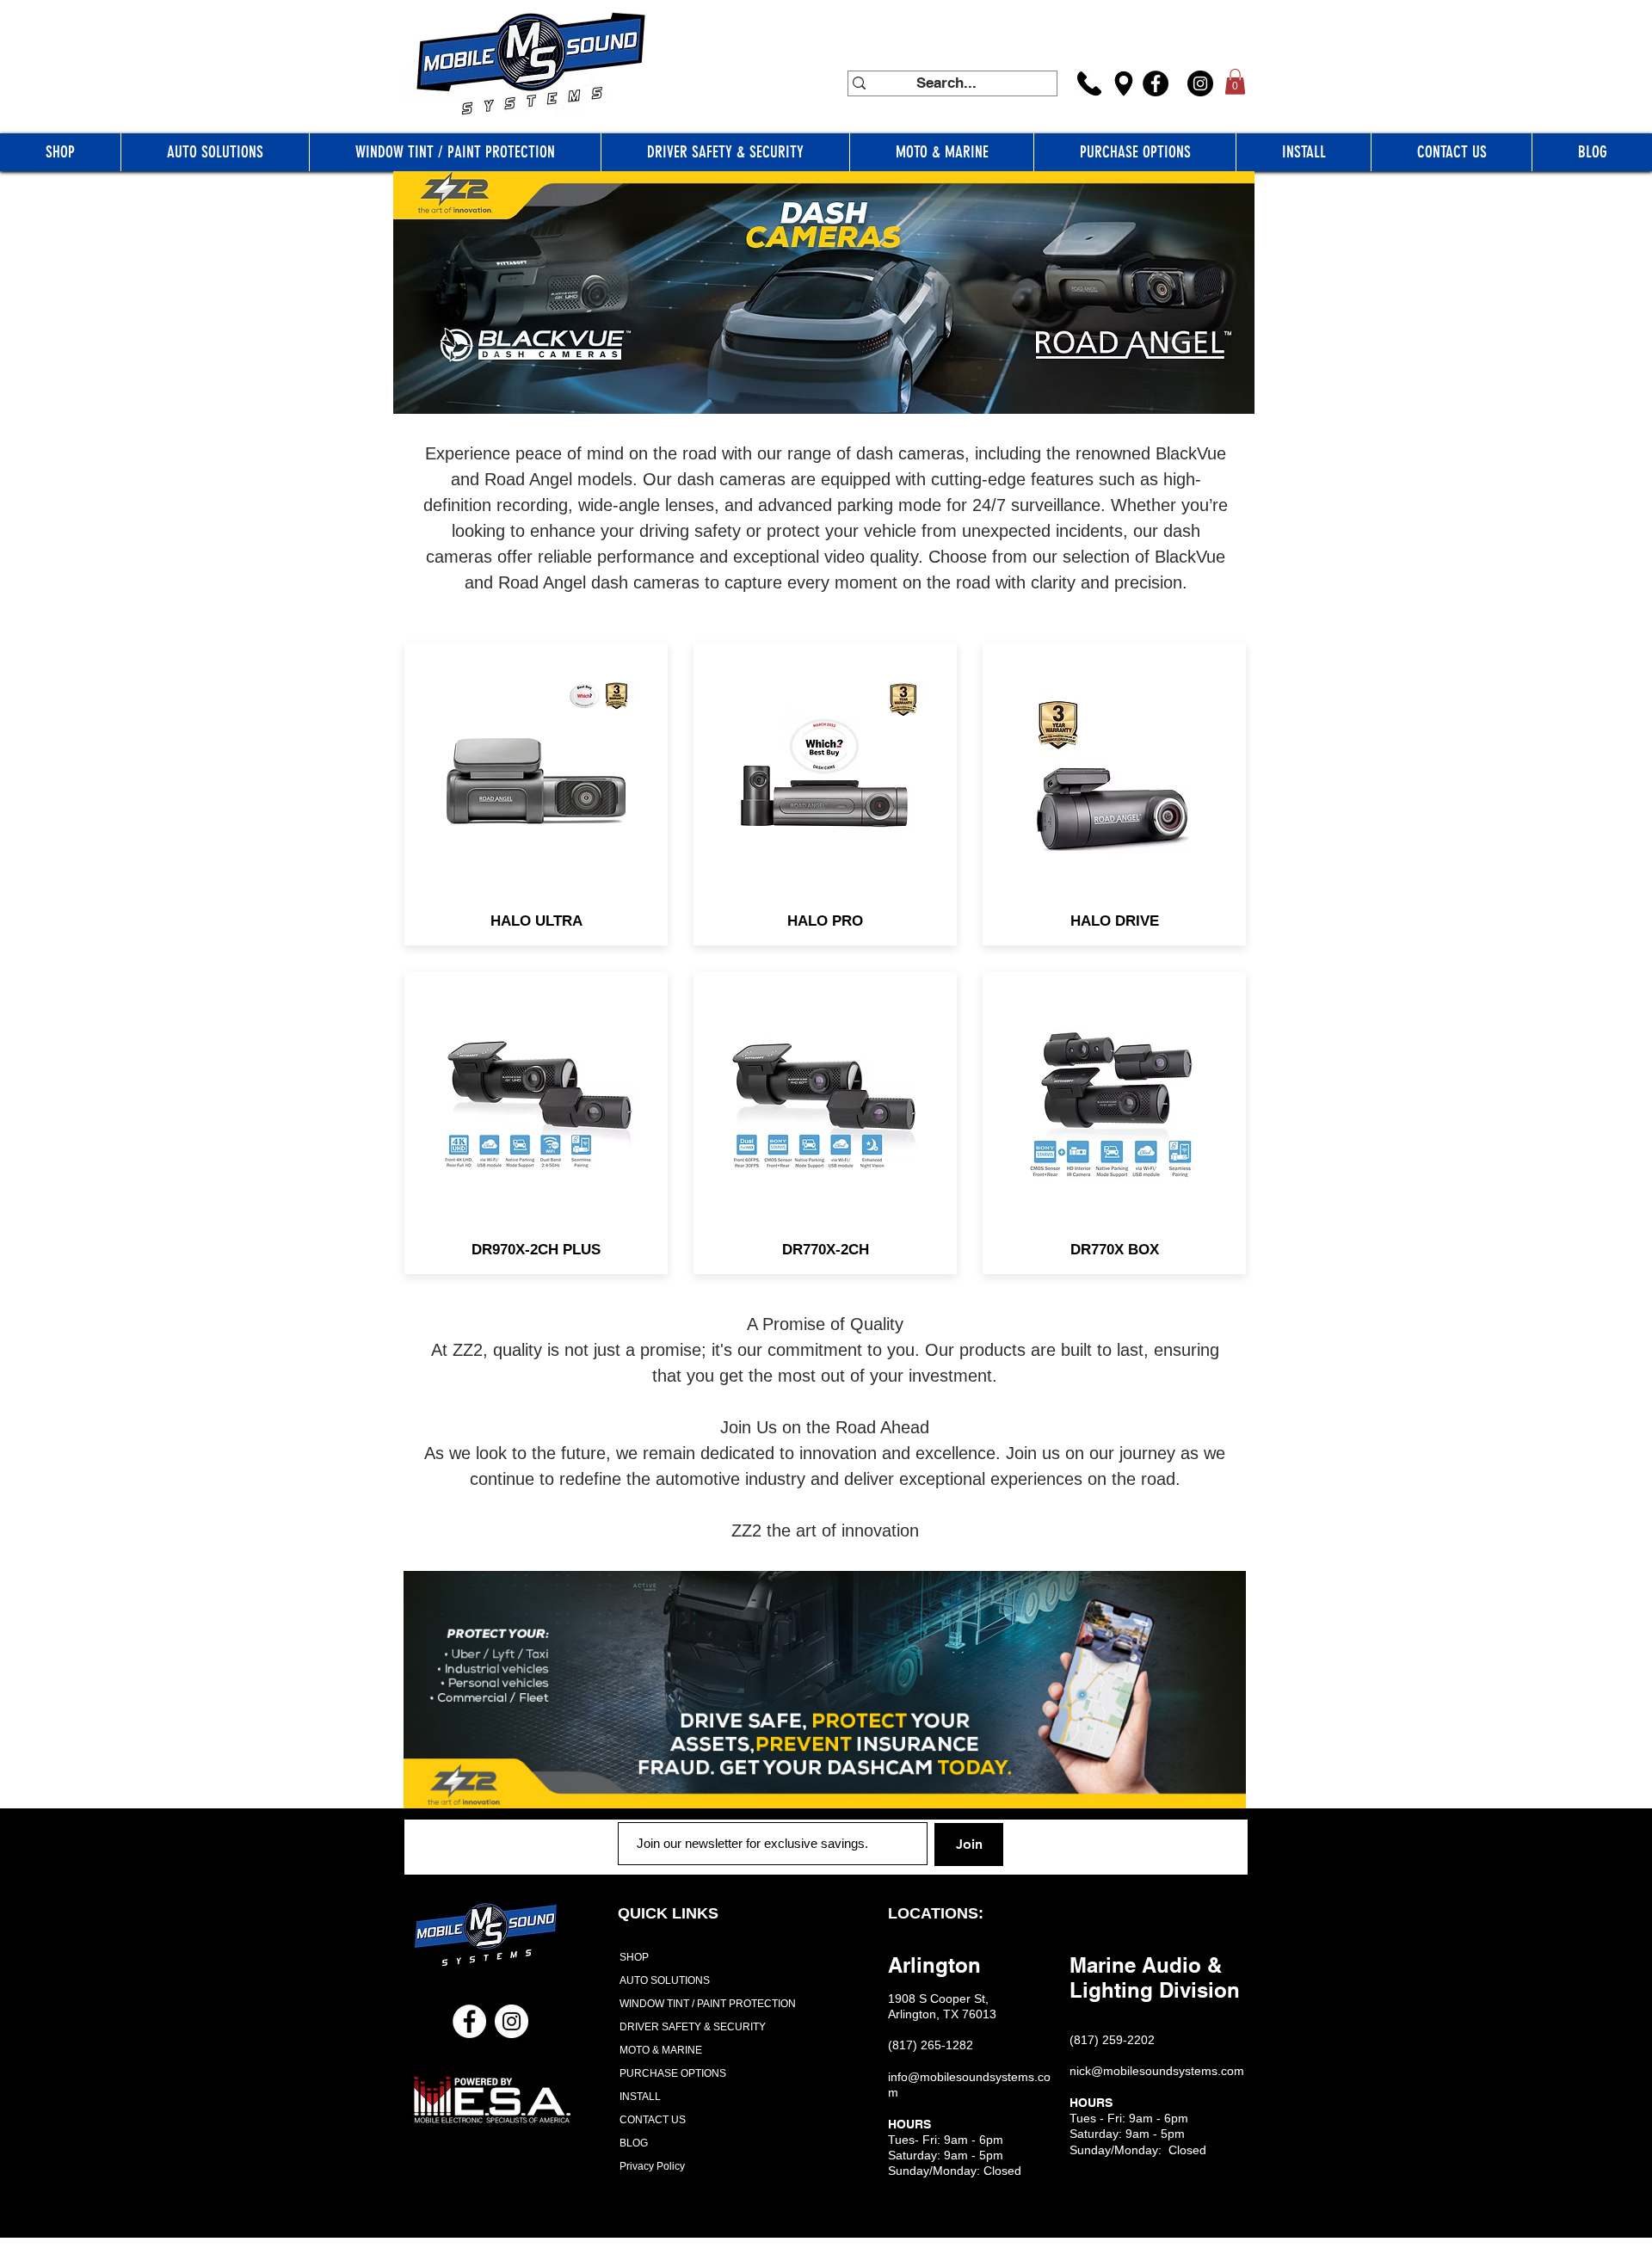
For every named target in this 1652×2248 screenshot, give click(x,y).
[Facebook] (1156, 83)
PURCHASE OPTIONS (673, 2073)
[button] (1235, 82)
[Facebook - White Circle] (469, 2021)
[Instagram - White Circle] (512, 2021)
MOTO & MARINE (661, 2050)
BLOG (634, 2143)
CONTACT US (653, 2120)
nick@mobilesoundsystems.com (1157, 2071)
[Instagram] (1200, 83)
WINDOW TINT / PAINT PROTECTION (702, 2004)
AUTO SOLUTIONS (665, 1980)
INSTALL (640, 2097)
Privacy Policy (652, 2166)
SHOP (634, 1957)
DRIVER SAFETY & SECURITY (693, 2027)
